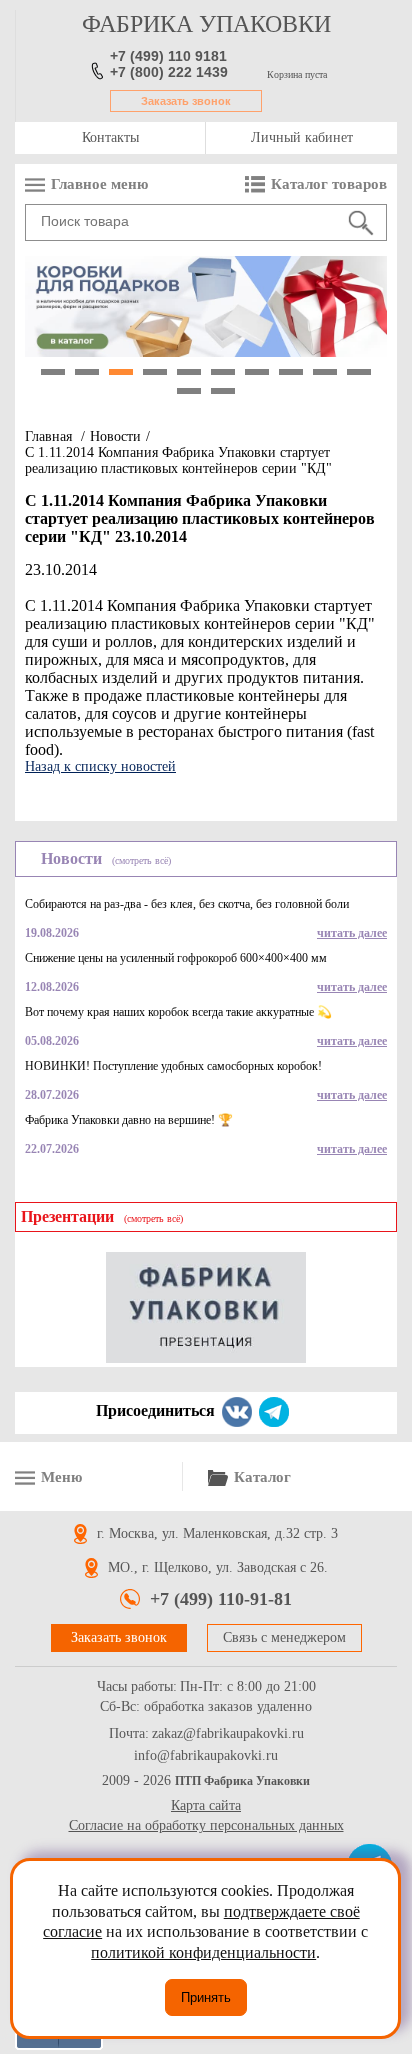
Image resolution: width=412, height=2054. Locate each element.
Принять (206, 1997)
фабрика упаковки (206, 24)
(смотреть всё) (141, 860)
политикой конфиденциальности (203, 1952)
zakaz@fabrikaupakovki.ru (228, 1734)
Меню (61, 1477)
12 (223, 391)
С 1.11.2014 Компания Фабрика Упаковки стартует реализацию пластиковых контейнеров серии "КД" (178, 460)
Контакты (110, 137)
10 (359, 372)
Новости (115, 436)
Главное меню (99, 184)
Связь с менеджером (284, 1637)
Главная (48, 436)
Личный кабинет (302, 137)
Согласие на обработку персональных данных (206, 1825)
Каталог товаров (329, 184)
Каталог (262, 1477)
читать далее (352, 933)
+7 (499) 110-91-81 (221, 1599)
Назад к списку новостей (100, 766)
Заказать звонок (186, 101)
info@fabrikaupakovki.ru (206, 1756)
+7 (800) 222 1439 (169, 72)
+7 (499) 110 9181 (168, 56)
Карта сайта (206, 1805)
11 (189, 391)
